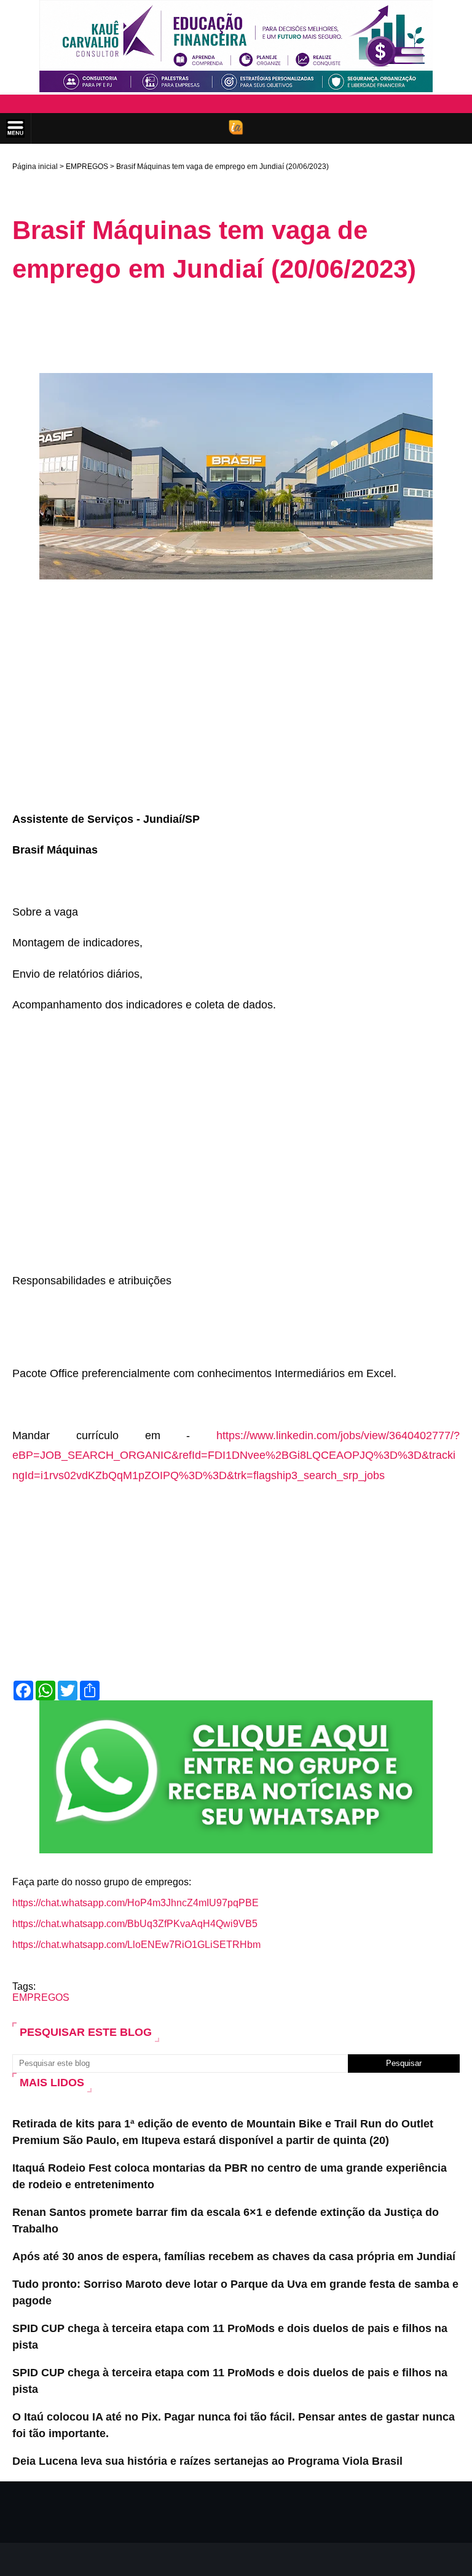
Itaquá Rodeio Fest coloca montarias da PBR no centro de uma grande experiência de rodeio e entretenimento (230, 2176)
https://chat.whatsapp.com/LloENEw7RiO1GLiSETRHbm (136, 1945)
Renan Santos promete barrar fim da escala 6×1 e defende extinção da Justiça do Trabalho (226, 2221)
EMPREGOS (87, 167)
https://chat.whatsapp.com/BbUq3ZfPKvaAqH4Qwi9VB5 (135, 1924)
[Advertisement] (236, 328)
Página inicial (35, 167)
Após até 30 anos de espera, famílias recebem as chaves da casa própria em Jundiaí (234, 2256)
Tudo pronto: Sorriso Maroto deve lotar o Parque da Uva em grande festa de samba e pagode (235, 2292)
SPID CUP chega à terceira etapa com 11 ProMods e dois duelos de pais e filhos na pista (230, 2337)
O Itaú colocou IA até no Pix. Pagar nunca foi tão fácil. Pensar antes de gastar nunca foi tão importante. (234, 2425)
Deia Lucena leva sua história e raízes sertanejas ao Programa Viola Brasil (207, 2461)
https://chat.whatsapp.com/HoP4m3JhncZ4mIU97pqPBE (136, 1903)
